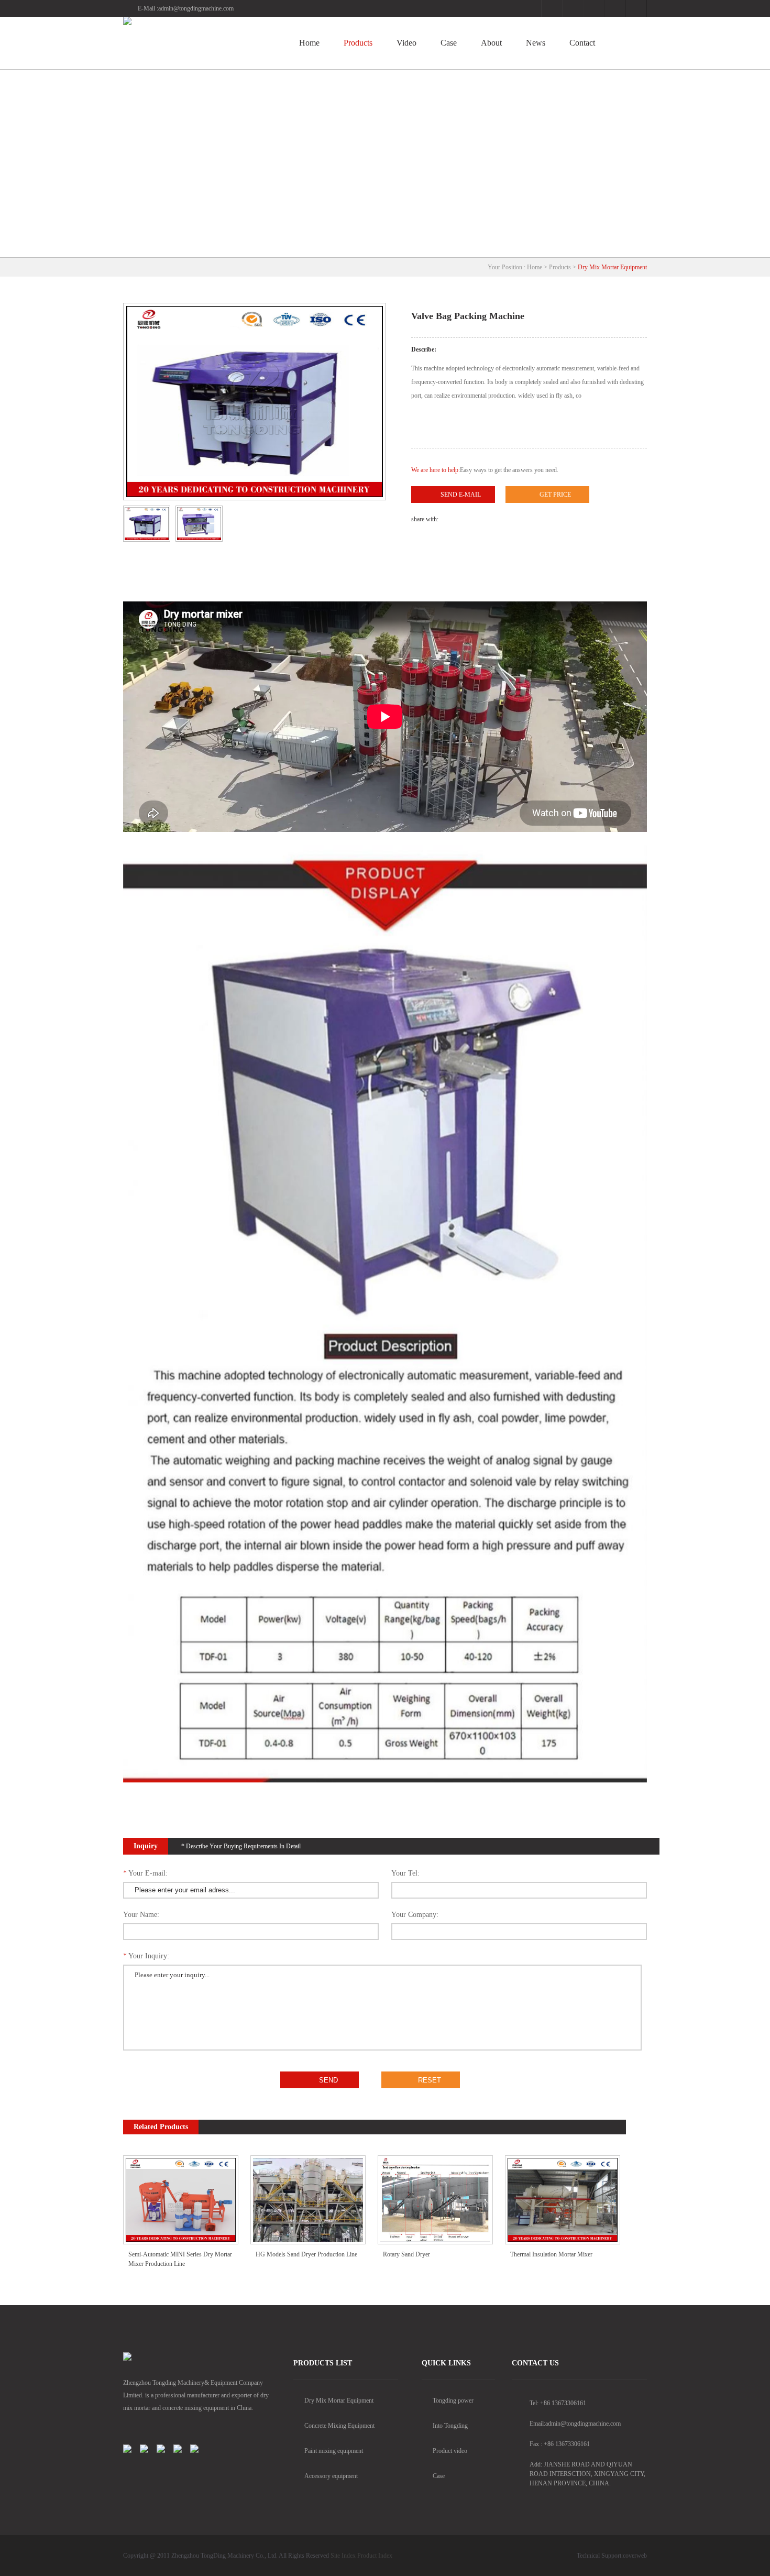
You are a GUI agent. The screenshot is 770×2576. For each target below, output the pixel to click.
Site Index (343, 2556)
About (491, 43)
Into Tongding (450, 2426)
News (536, 43)
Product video (450, 2451)
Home (309, 43)
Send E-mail (461, 495)
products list (323, 2363)
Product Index (375, 2556)
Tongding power (453, 2400)
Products (358, 43)
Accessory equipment (331, 2476)
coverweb (635, 2556)
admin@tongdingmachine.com (196, 8)
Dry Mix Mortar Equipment (612, 267)
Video (406, 43)
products (560, 267)
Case (449, 43)
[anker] (196, 21)
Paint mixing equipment (334, 2451)
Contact (582, 43)
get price (555, 495)
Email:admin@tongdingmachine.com (575, 2424)
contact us (535, 2363)
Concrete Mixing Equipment (339, 2426)
